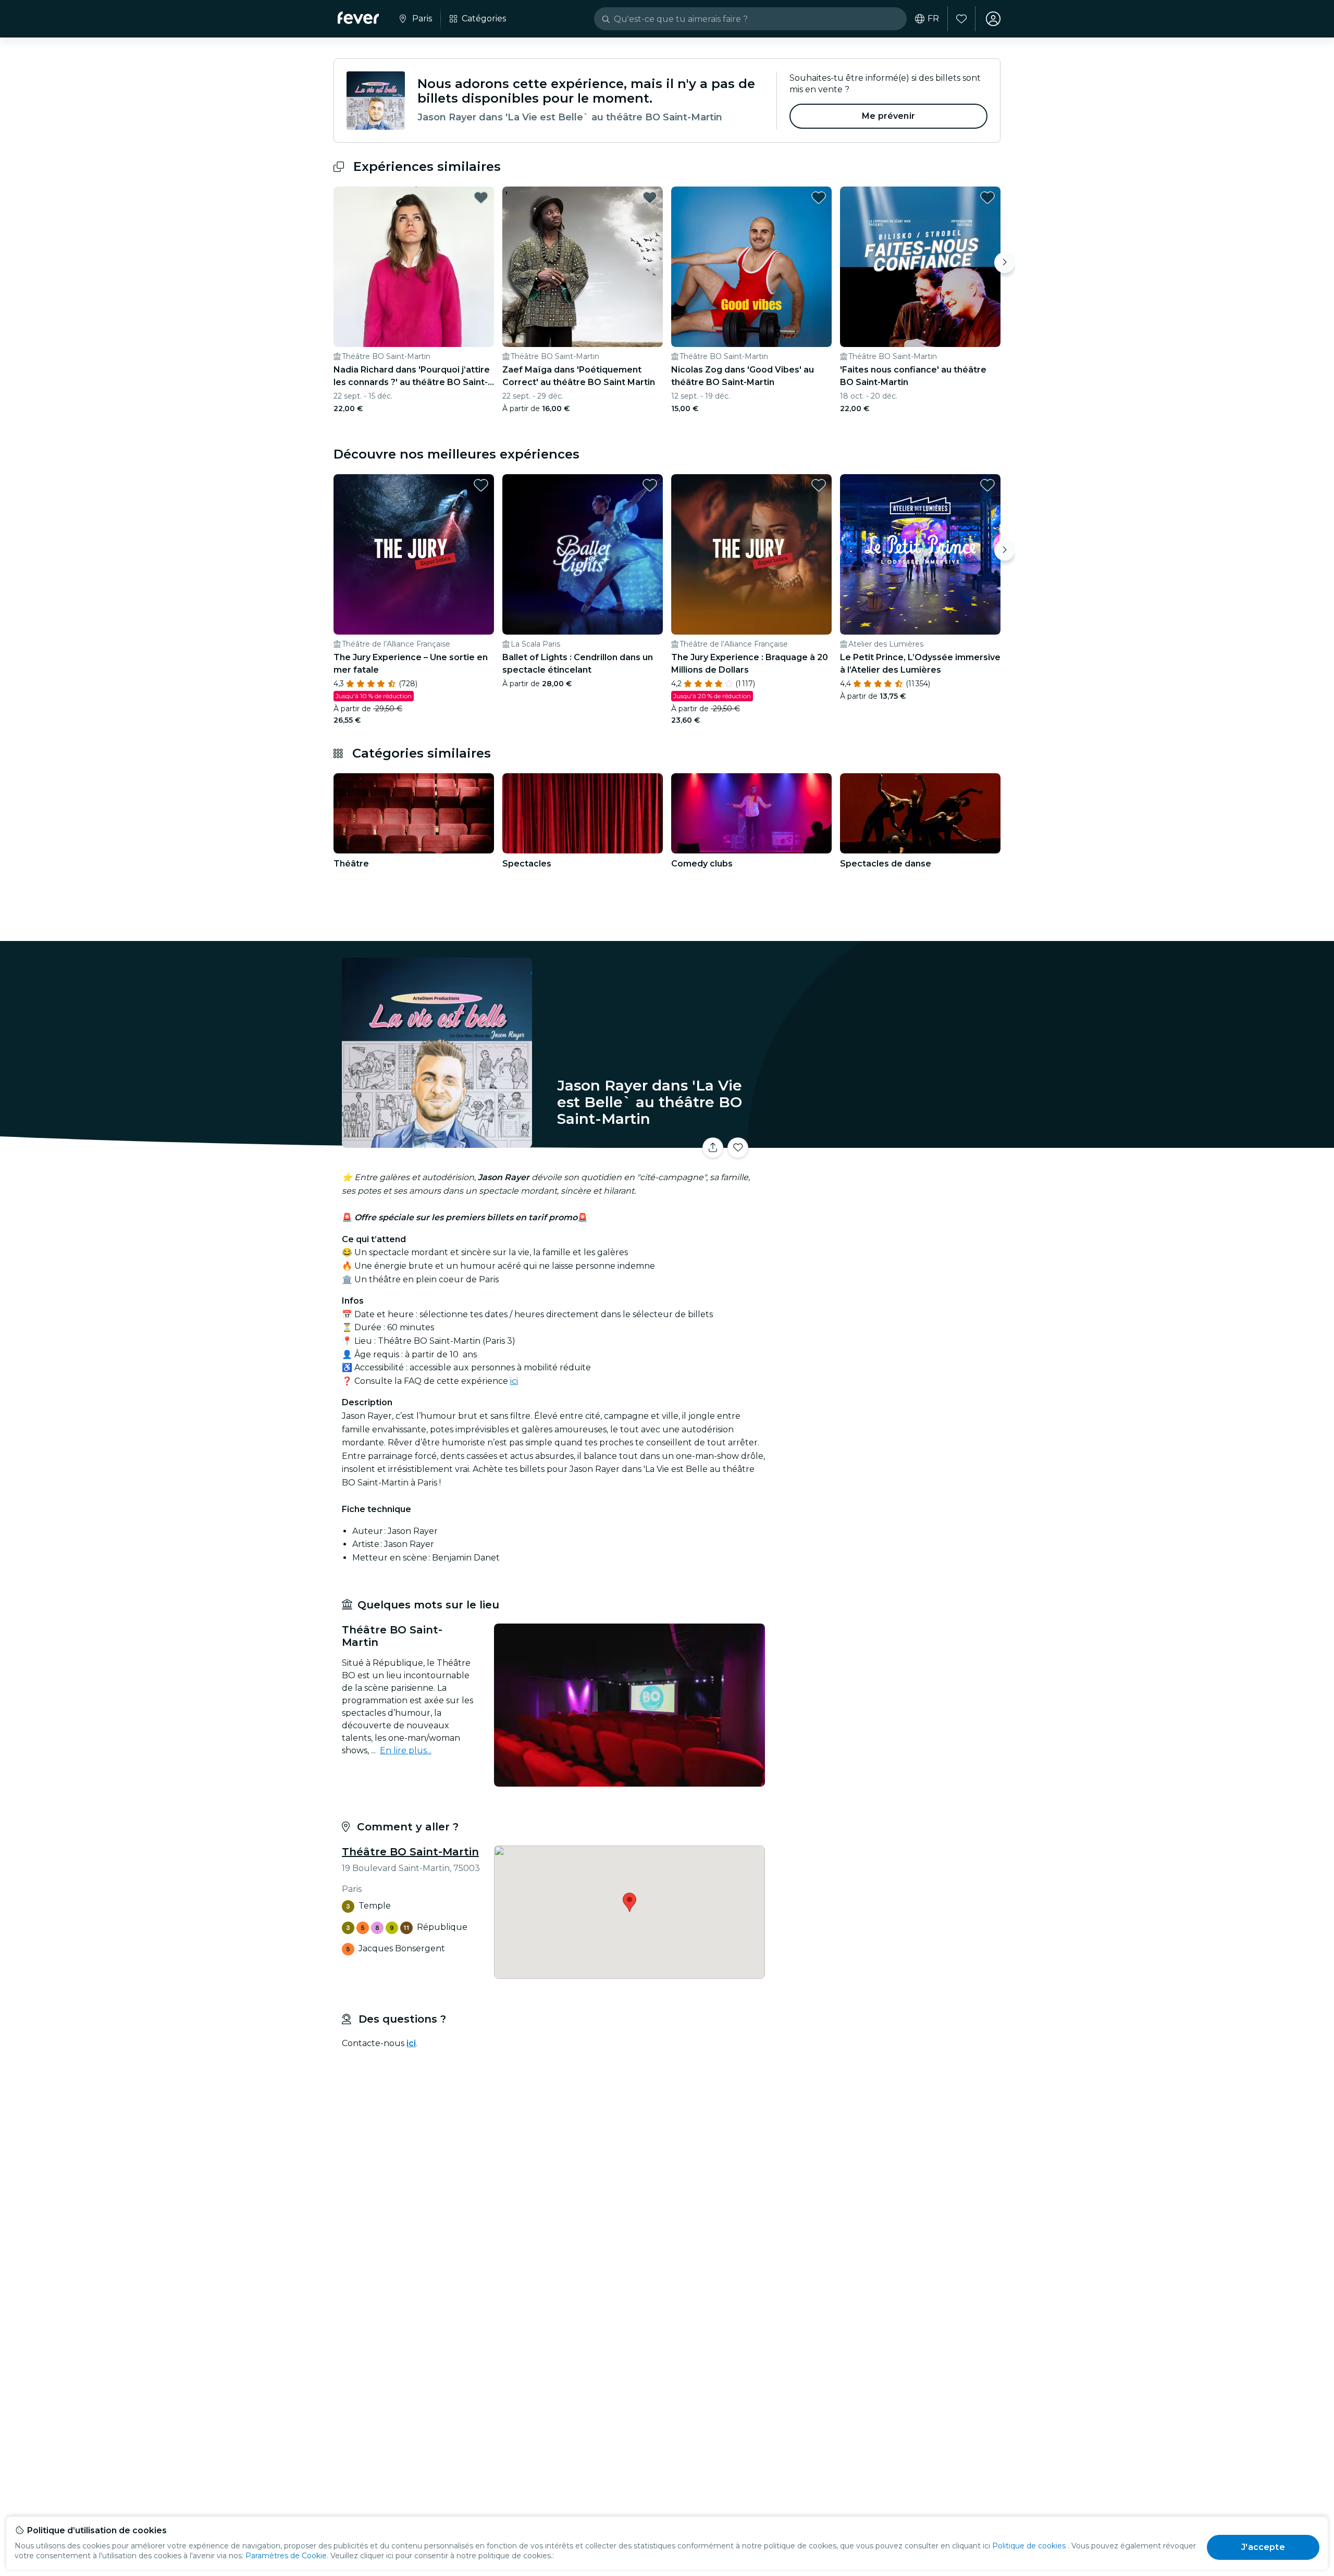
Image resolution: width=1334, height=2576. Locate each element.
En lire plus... (406, 1750)
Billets (885, 1141)
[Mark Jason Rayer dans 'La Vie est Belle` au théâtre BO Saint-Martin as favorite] (738, 1148)
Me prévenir (888, 116)
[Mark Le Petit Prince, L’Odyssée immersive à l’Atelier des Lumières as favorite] (987, 485)
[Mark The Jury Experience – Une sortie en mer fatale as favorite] (481, 485)
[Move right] (1005, 263)
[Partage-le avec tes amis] (713, 1148)
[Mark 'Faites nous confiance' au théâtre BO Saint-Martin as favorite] (987, 197)
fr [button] (933, 19)
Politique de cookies (1029, 2546)
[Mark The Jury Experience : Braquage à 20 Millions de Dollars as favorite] (819, 485)
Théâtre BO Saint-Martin (410, 1852)
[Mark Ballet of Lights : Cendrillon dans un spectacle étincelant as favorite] (650, 485)
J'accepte (1263, 2547)
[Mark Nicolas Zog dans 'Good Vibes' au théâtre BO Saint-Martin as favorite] (819, 197)
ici (514, 1381)
